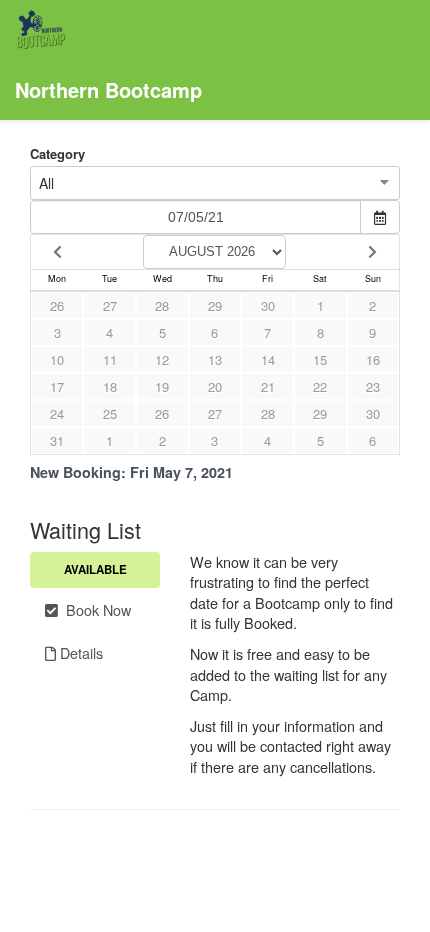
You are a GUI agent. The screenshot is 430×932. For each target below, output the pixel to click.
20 (215, 386)
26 (57, 305)
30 (268, 305)
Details (79, 652)
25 (110, 413)
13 (215, 359)
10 (57, 359)
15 (320, 359)
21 (268, 386)
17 (57, 386)
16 (373, 359)
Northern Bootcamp (108, 89)
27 (110, 305)
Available (95, 569)
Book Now (94, 609)
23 (373, 386)
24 (57, 413)
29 (215, 305)
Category (57, 154)
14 (268, 359)
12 (162, 359)
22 (320, 386)
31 (57, 440)
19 (162, 386)
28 (162, 305)
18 (110, 386)
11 (110, 359)
